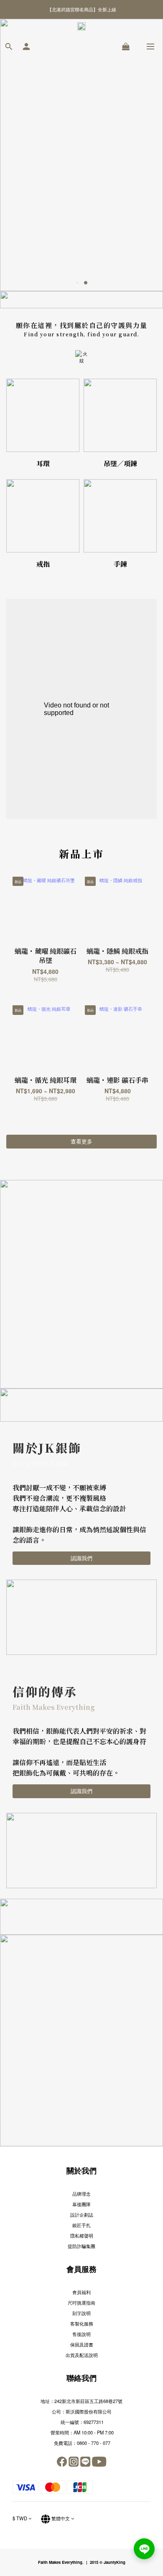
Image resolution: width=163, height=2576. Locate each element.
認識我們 (81, 1558)
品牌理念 (81, 2194)
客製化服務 (82, 2323)
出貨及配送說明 (82, 2355)
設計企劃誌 (82, 2215)
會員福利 (81, 2292)
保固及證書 (82, 2344)
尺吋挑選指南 (81, 2302)
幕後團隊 (81, 2204)
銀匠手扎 (81, 2225)
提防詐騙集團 (81, 2246)
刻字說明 (81, 2313)
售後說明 (81, 2334)
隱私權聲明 (82, 2235)
